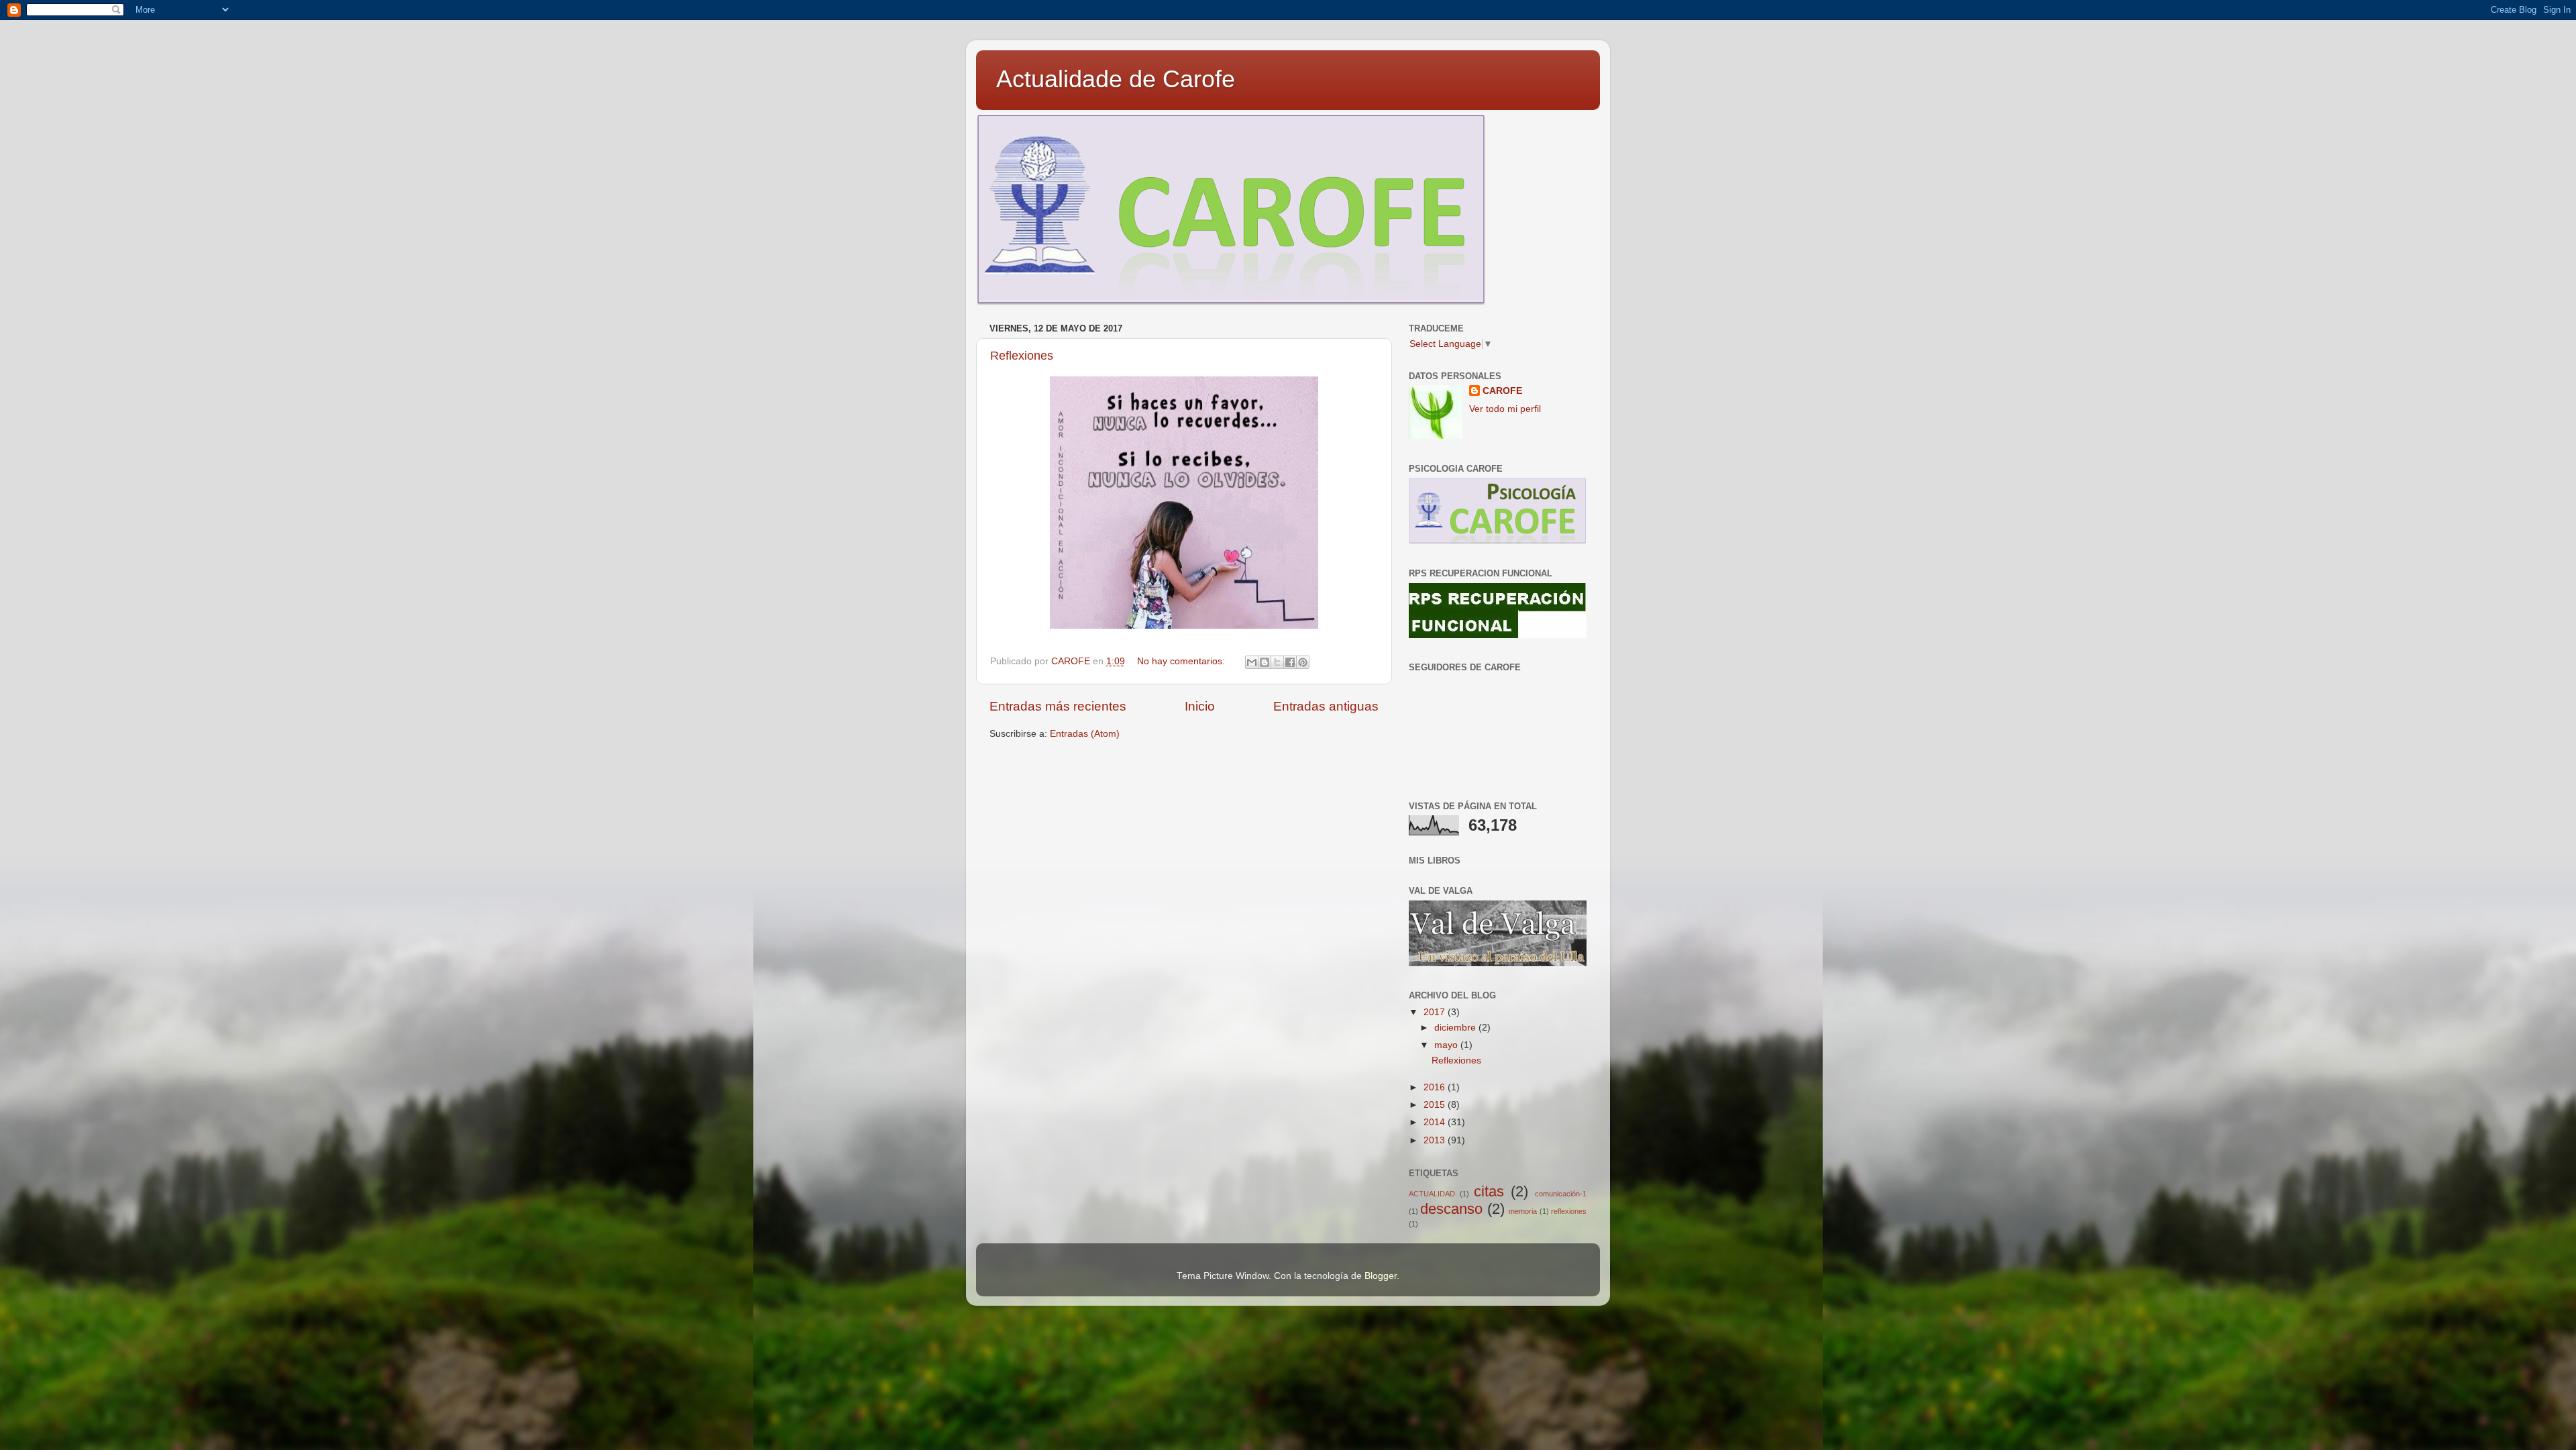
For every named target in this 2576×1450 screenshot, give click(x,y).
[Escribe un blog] (1265, 662)
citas (1489, 1191)
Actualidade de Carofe (1116, 79)
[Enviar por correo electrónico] (1252, 662)
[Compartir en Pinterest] (1303, 662)
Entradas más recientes (1058, 706)
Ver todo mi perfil (1505, 409)
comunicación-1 (1561, 1194)
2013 (1436, 1140)
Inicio (1200, 706)
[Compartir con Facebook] (1290, 662)
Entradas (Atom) (1085, 734)
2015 (1436, 1105)
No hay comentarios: (1182, 661)
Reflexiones (1022, 356)
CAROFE (1502, 391)
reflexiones (1569, 1211)
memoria (1523, 1211)
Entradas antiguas (1326, 706)
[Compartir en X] (1277, 662)
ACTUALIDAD (1432, 1194)
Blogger (1381, 1276)
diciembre (1456, 1028)
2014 (1436, 1122)
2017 (1436, 1012)
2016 (1436, 1087)
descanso (1451, 1209)
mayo (1447, 1045)
